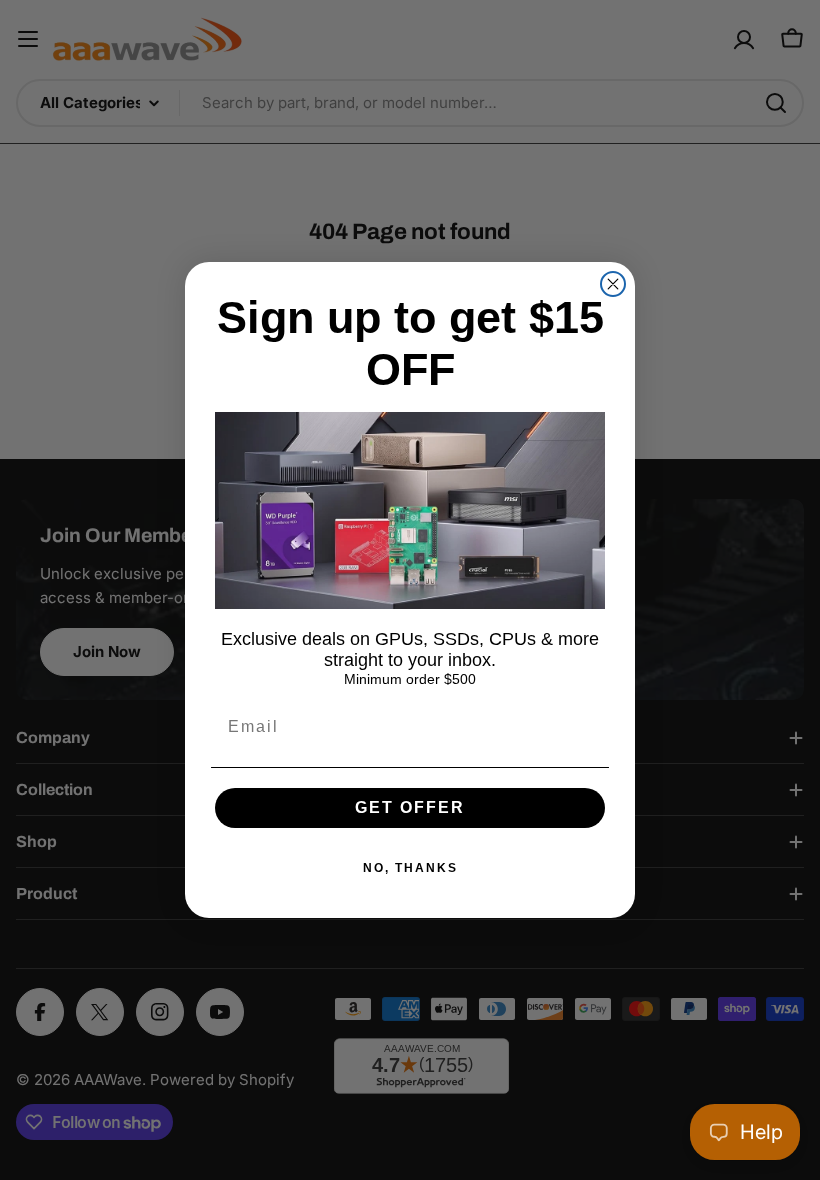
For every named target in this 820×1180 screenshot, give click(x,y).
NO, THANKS (410, 868)
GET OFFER (410, 807)
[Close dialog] (613, 284)
